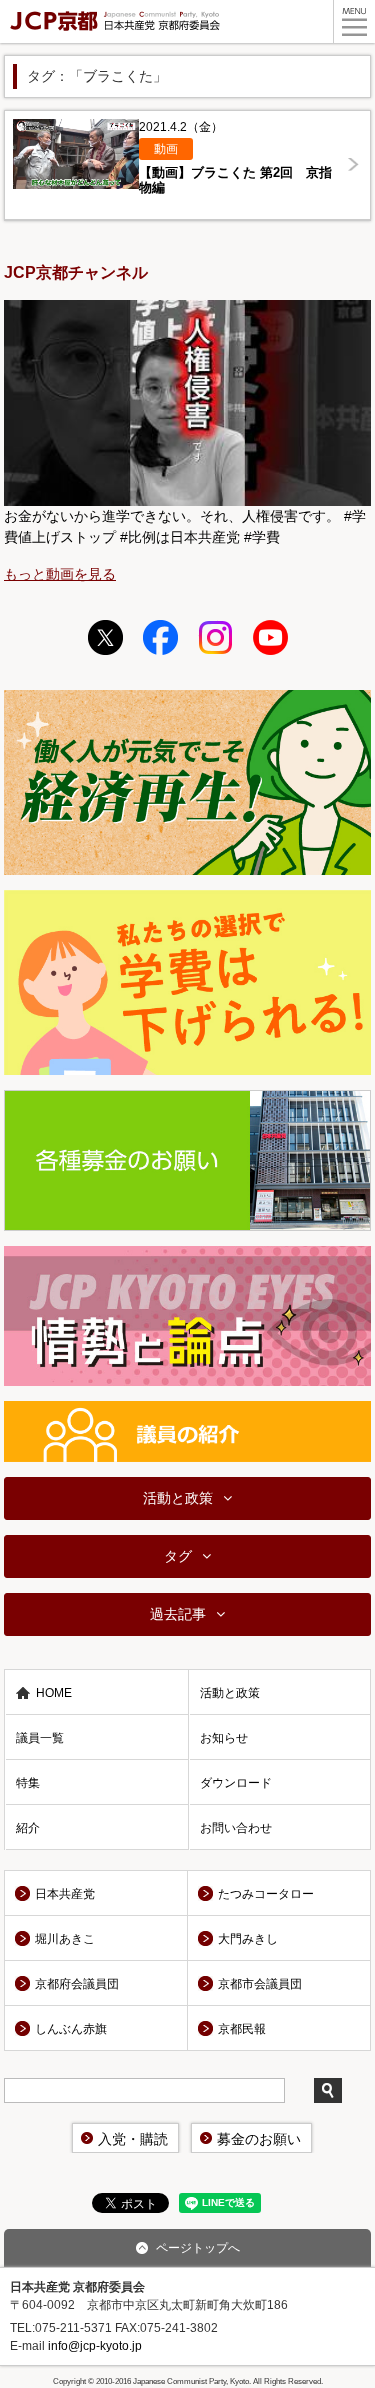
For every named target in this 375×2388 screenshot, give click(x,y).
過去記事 (178, 1614)
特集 (28, 1783)
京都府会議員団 (77, 1984)
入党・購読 (133, 2139)
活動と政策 (178, 1498)
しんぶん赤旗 (71, 2029)
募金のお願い (259, 2139)
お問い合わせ (236, 1828)
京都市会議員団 (260, 1984)
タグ (178, 1556)
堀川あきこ (65, 1939)
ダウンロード (236, 1783)
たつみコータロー (266, 1894)
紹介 (28, 1828)
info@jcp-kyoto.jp (95, 2346)
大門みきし (248, 1939)
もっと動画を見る (60, 574)
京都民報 (242, 2029)
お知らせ (224, 1738)
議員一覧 (40, 1738)
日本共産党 (65, 1894)
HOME (54, 1693)
